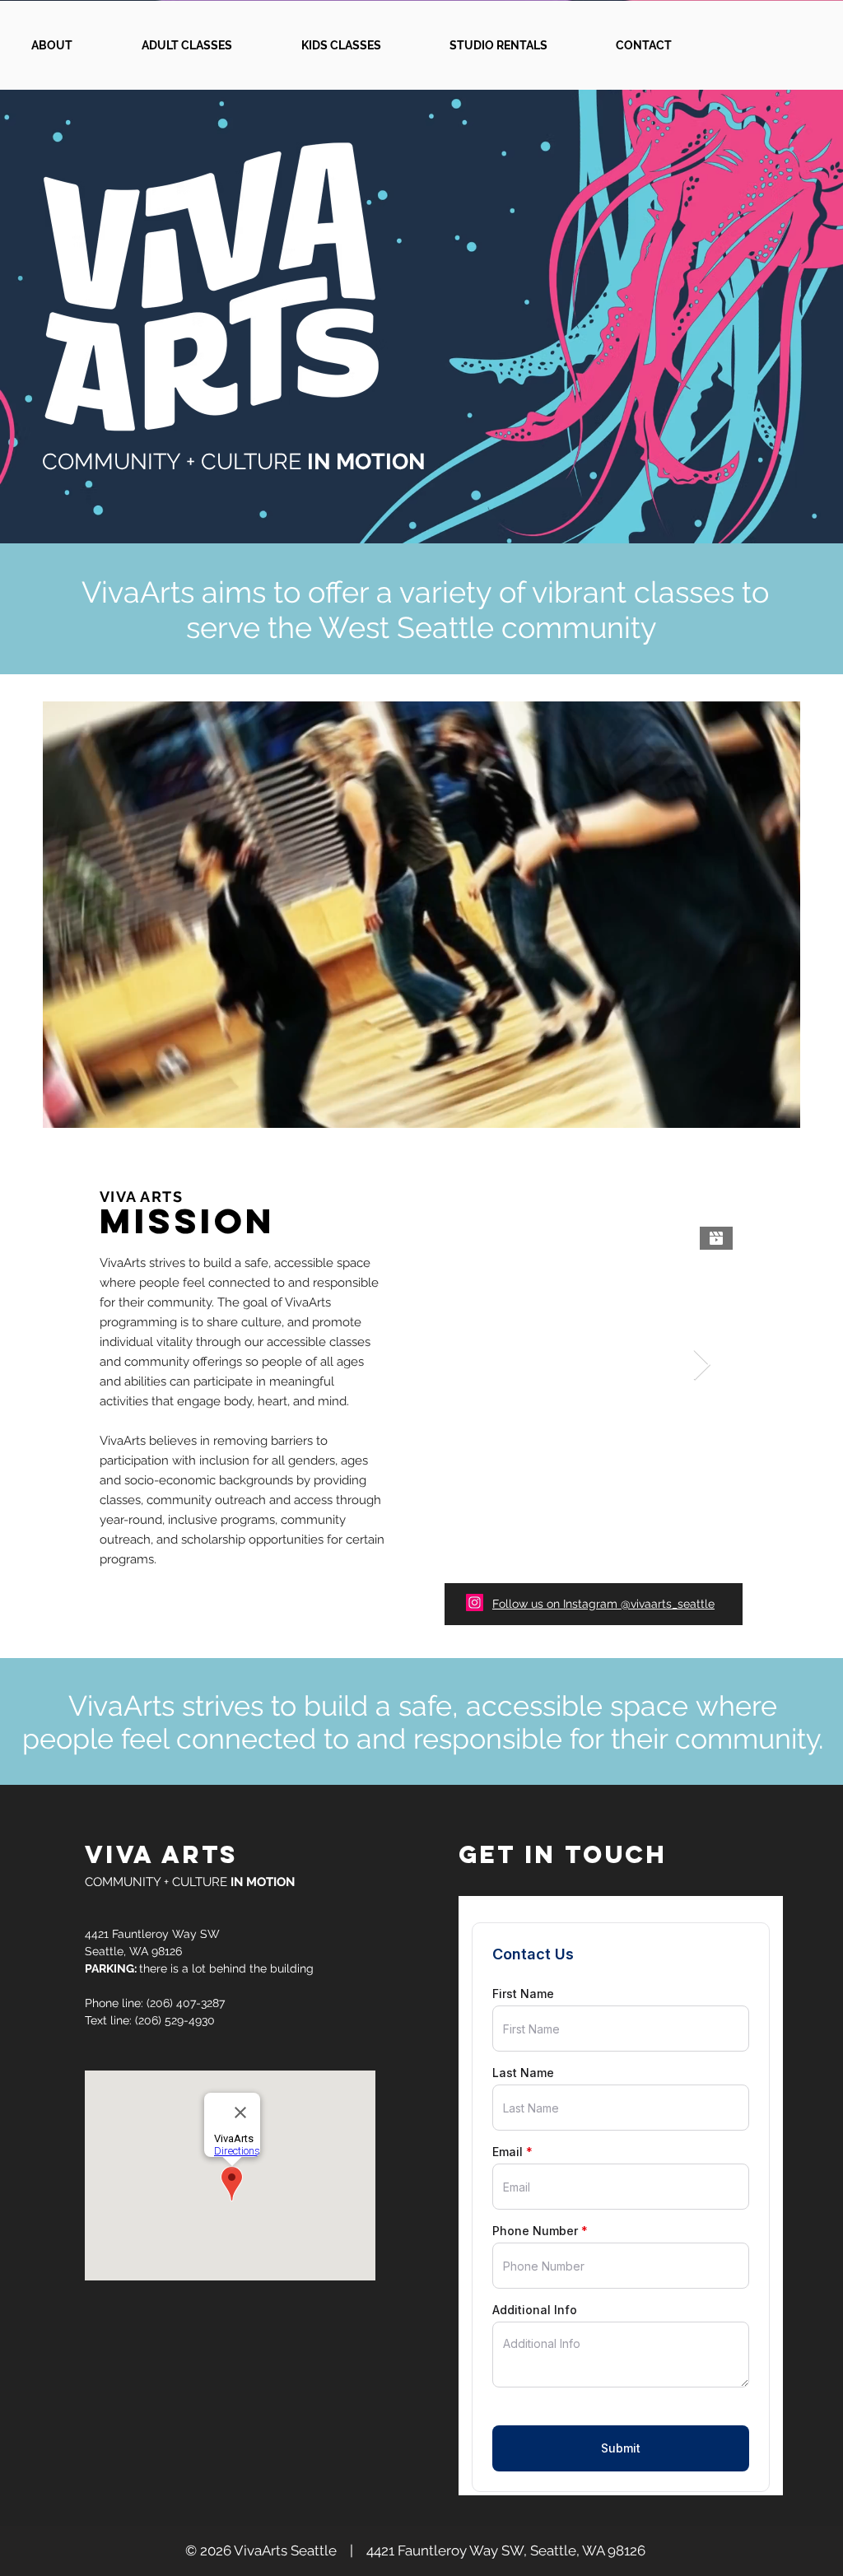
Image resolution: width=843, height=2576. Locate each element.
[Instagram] (475, 1602)
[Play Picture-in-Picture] (750, 1106)
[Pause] (64, 1106)
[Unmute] (92, 1106)
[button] (209, 45)
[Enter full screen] (778, 1106)
